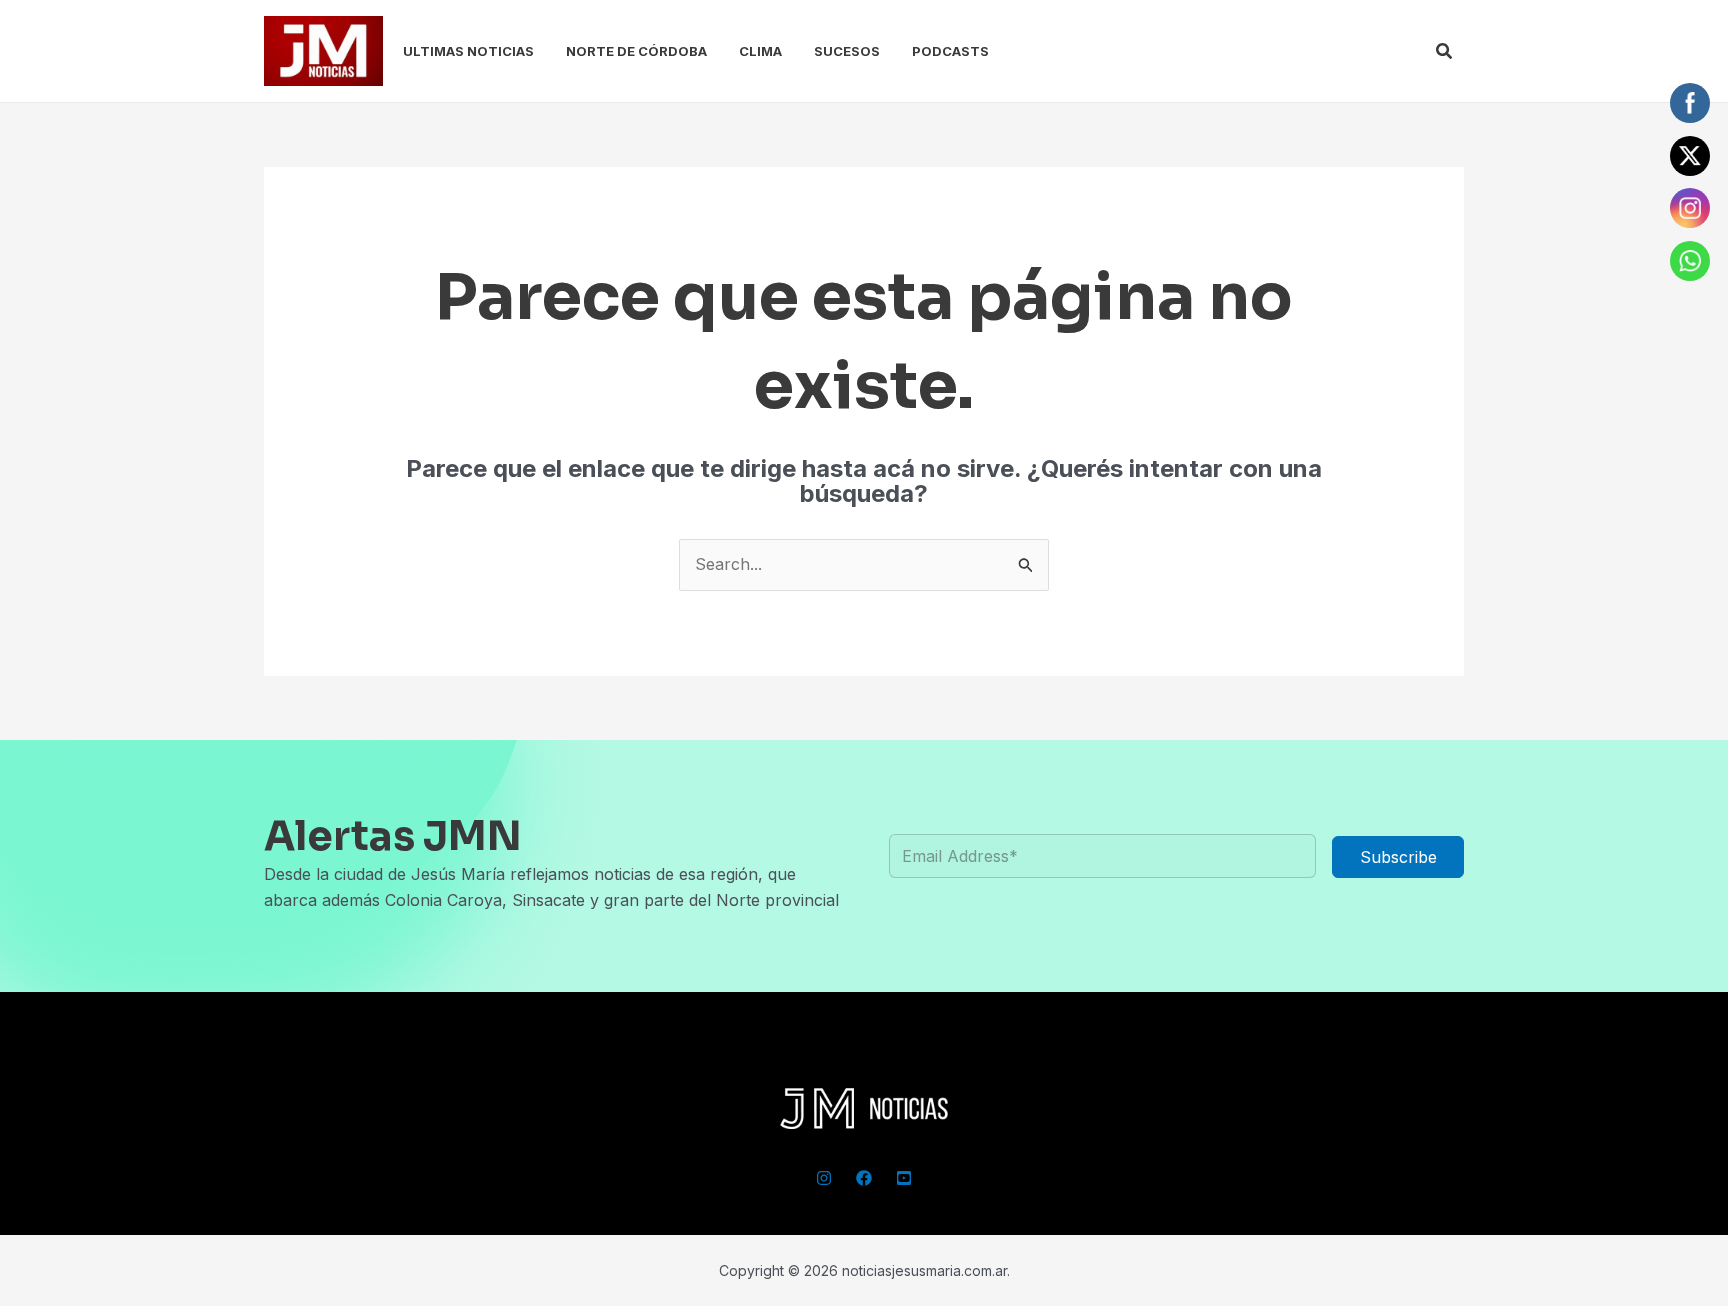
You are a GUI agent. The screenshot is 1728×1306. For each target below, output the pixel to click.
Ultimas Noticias (468, 51)
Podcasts (950, 51)
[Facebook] (864, 1178)
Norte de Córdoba (636, 51)
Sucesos (847, 51)
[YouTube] (904, 1178)
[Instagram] (824, 1178)
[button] (1445, 51)
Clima (760, 51)
